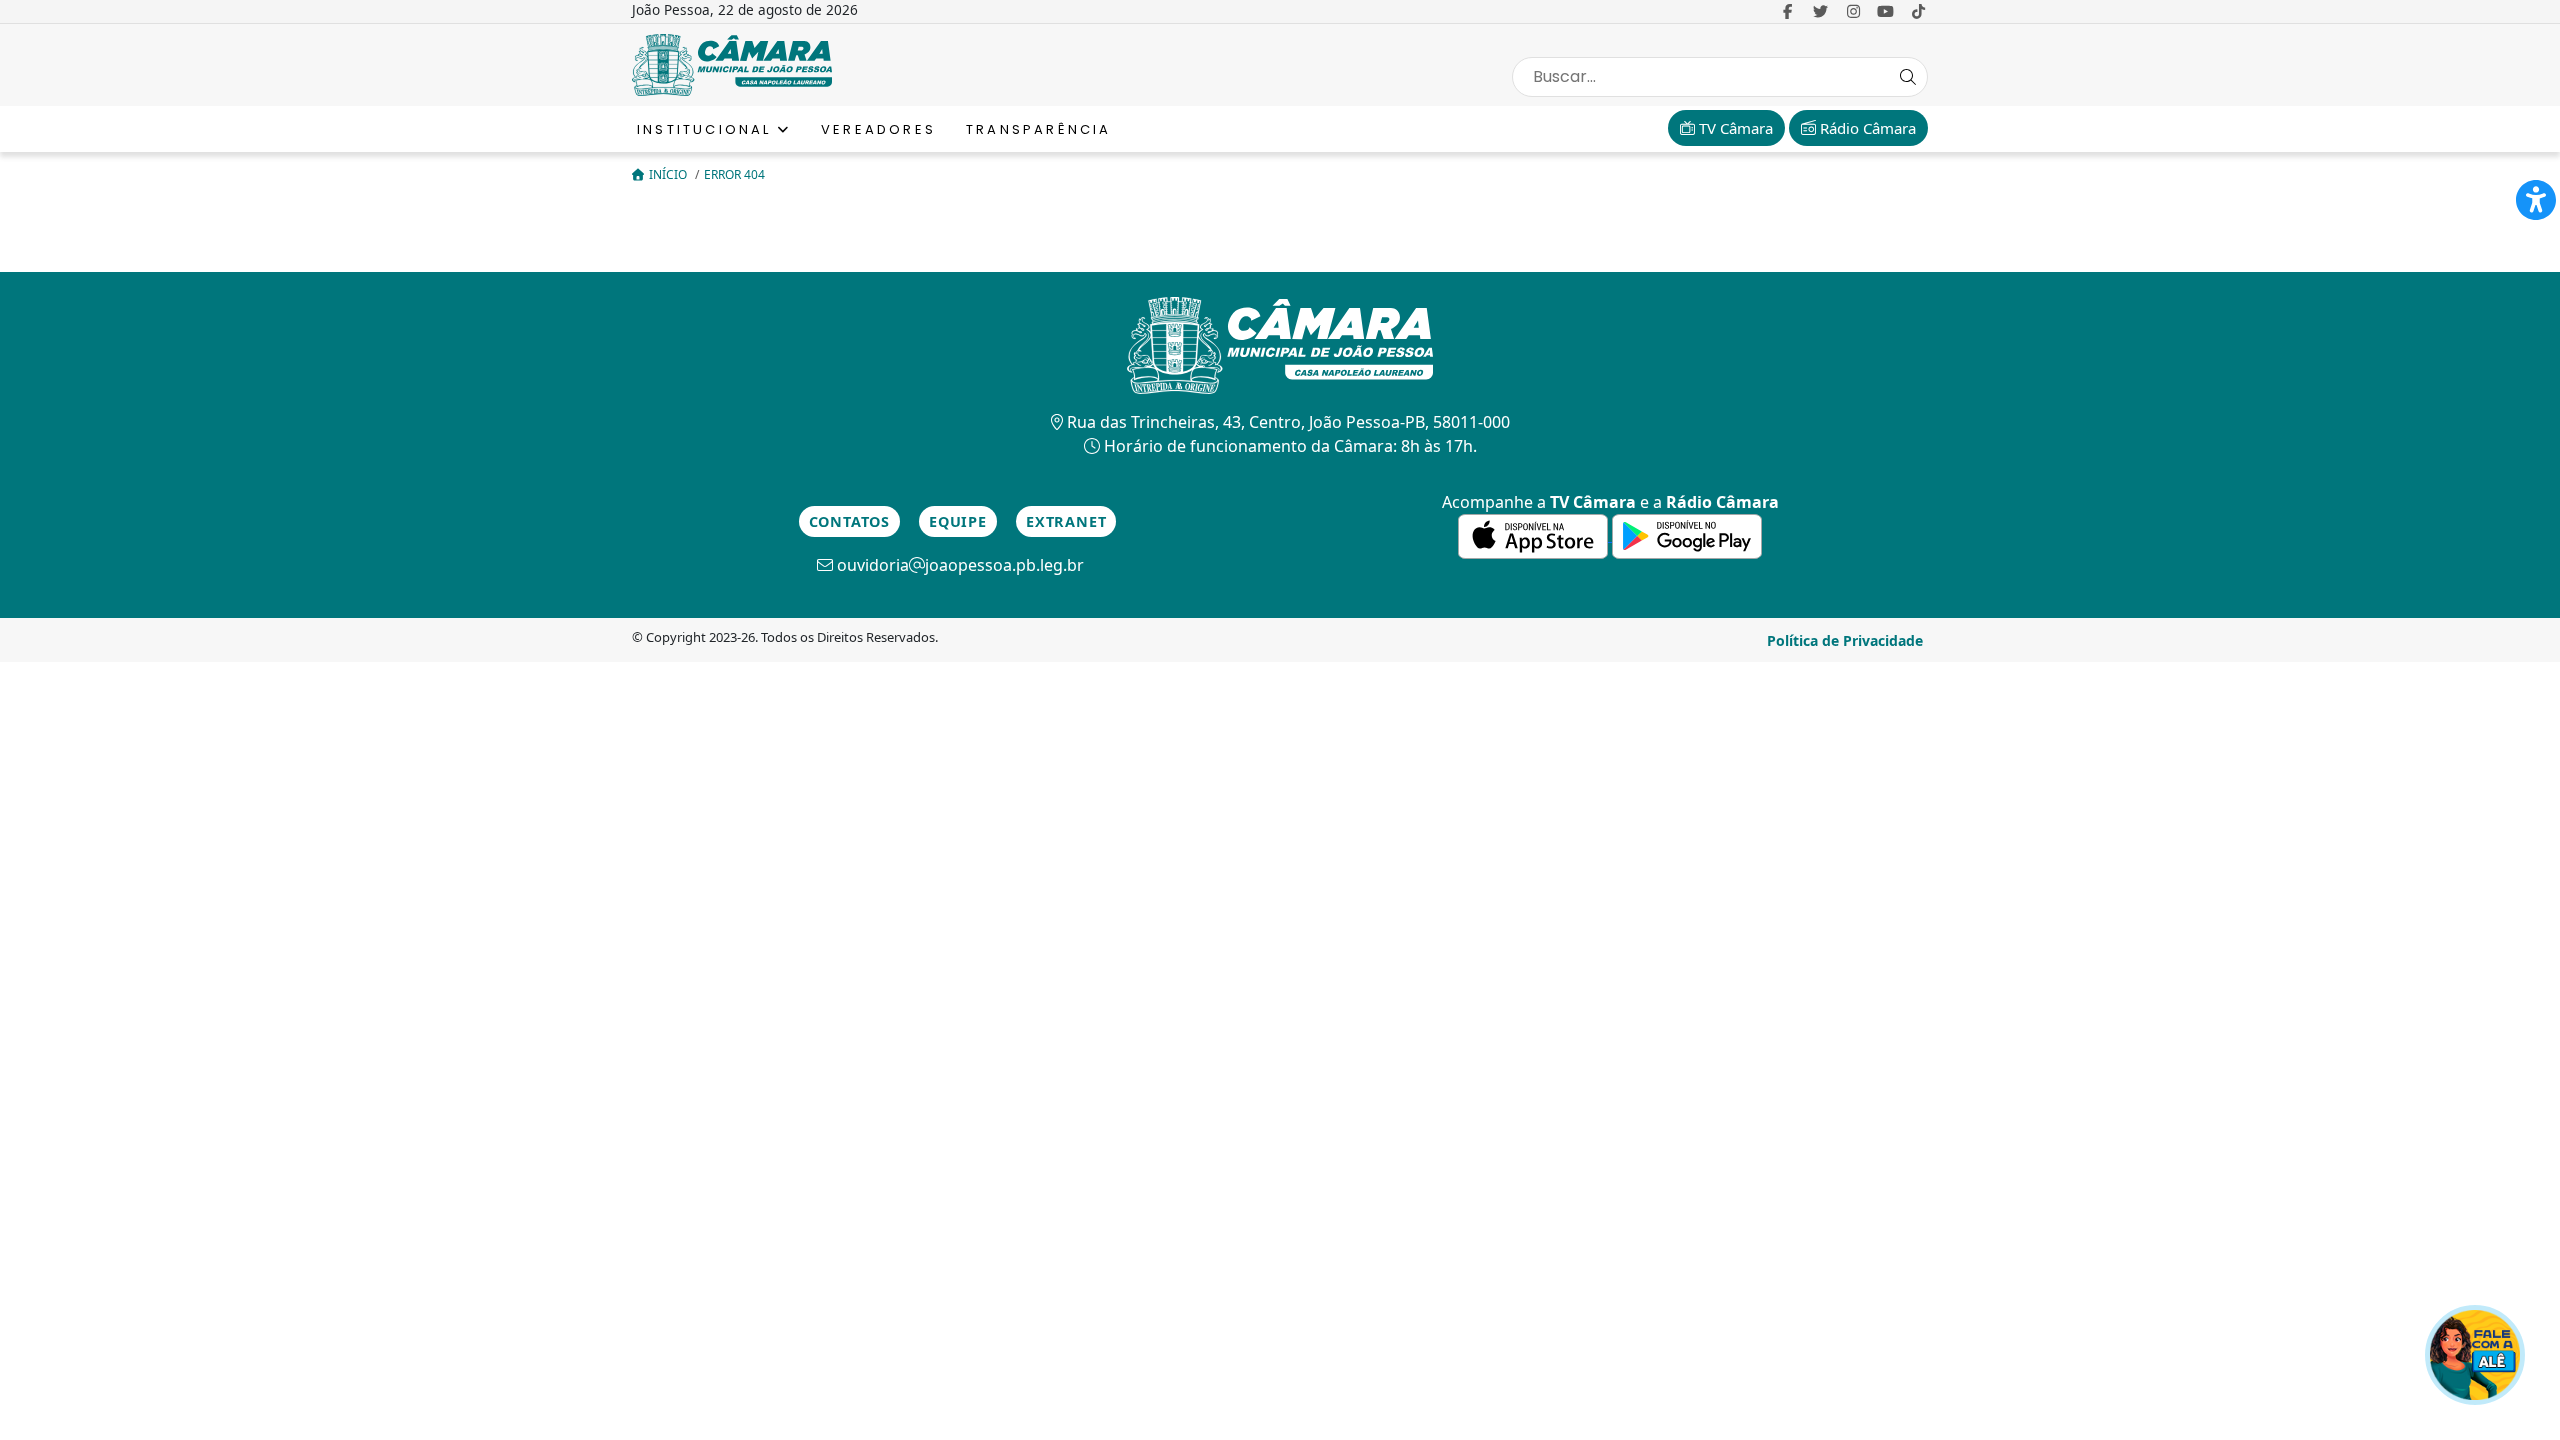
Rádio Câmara (1866, 128)
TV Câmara (1734, 128)
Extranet (1066, 521)
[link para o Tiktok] (1918, 11)
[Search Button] (1908, 77)
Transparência (1039, 129)
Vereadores (878, 129)
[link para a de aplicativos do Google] (1687, 535)
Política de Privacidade (1845, 640)
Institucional (707, 129)
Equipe (958, 521)
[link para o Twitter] (1820, 11)
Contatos (849, 521)
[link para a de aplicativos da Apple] (1535, 535)
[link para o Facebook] (1787, 11)
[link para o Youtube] (1886, 11)
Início (669, 174)
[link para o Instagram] (1853, 11)
